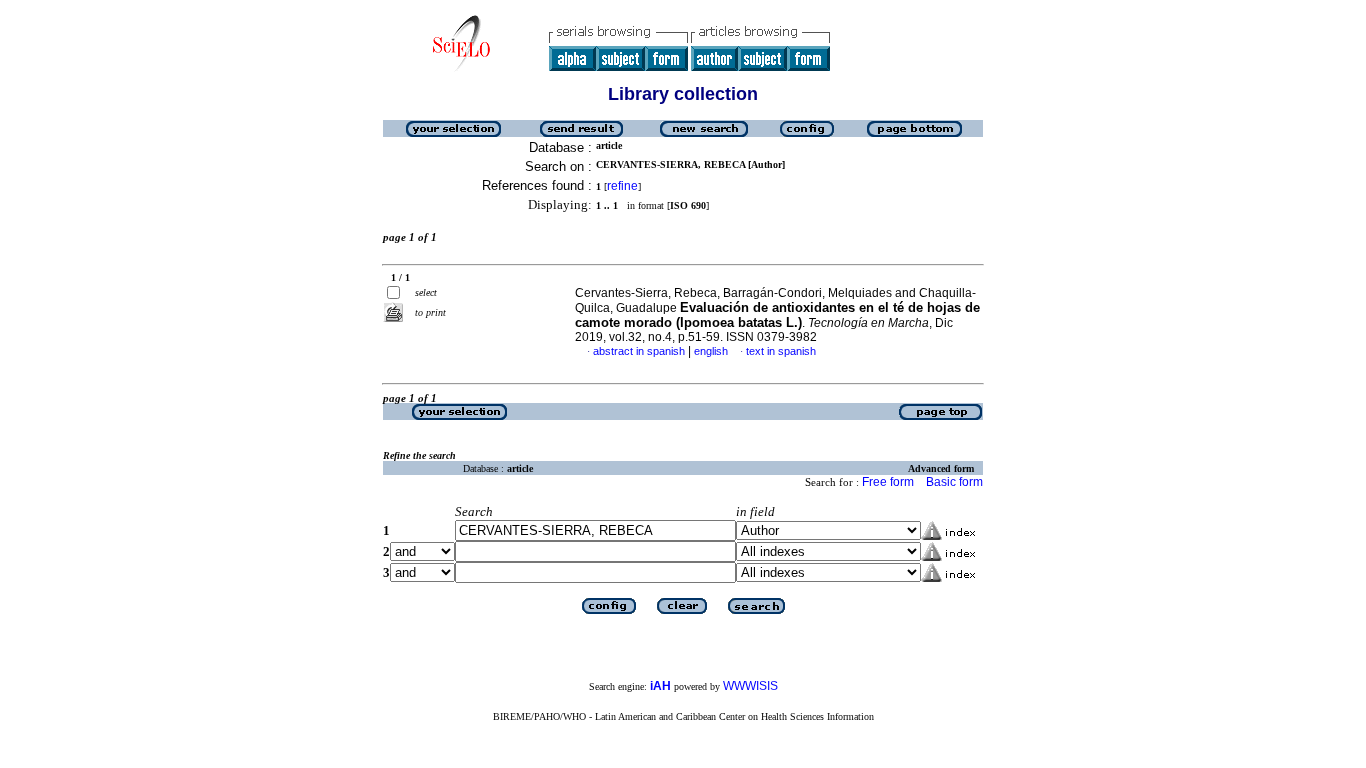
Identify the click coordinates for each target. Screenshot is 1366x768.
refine (622, 186)
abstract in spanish (639, 351)
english (711, 351)
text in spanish (781, 351)
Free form (888, 482)
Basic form (954, 482)
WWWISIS (750, 686)
